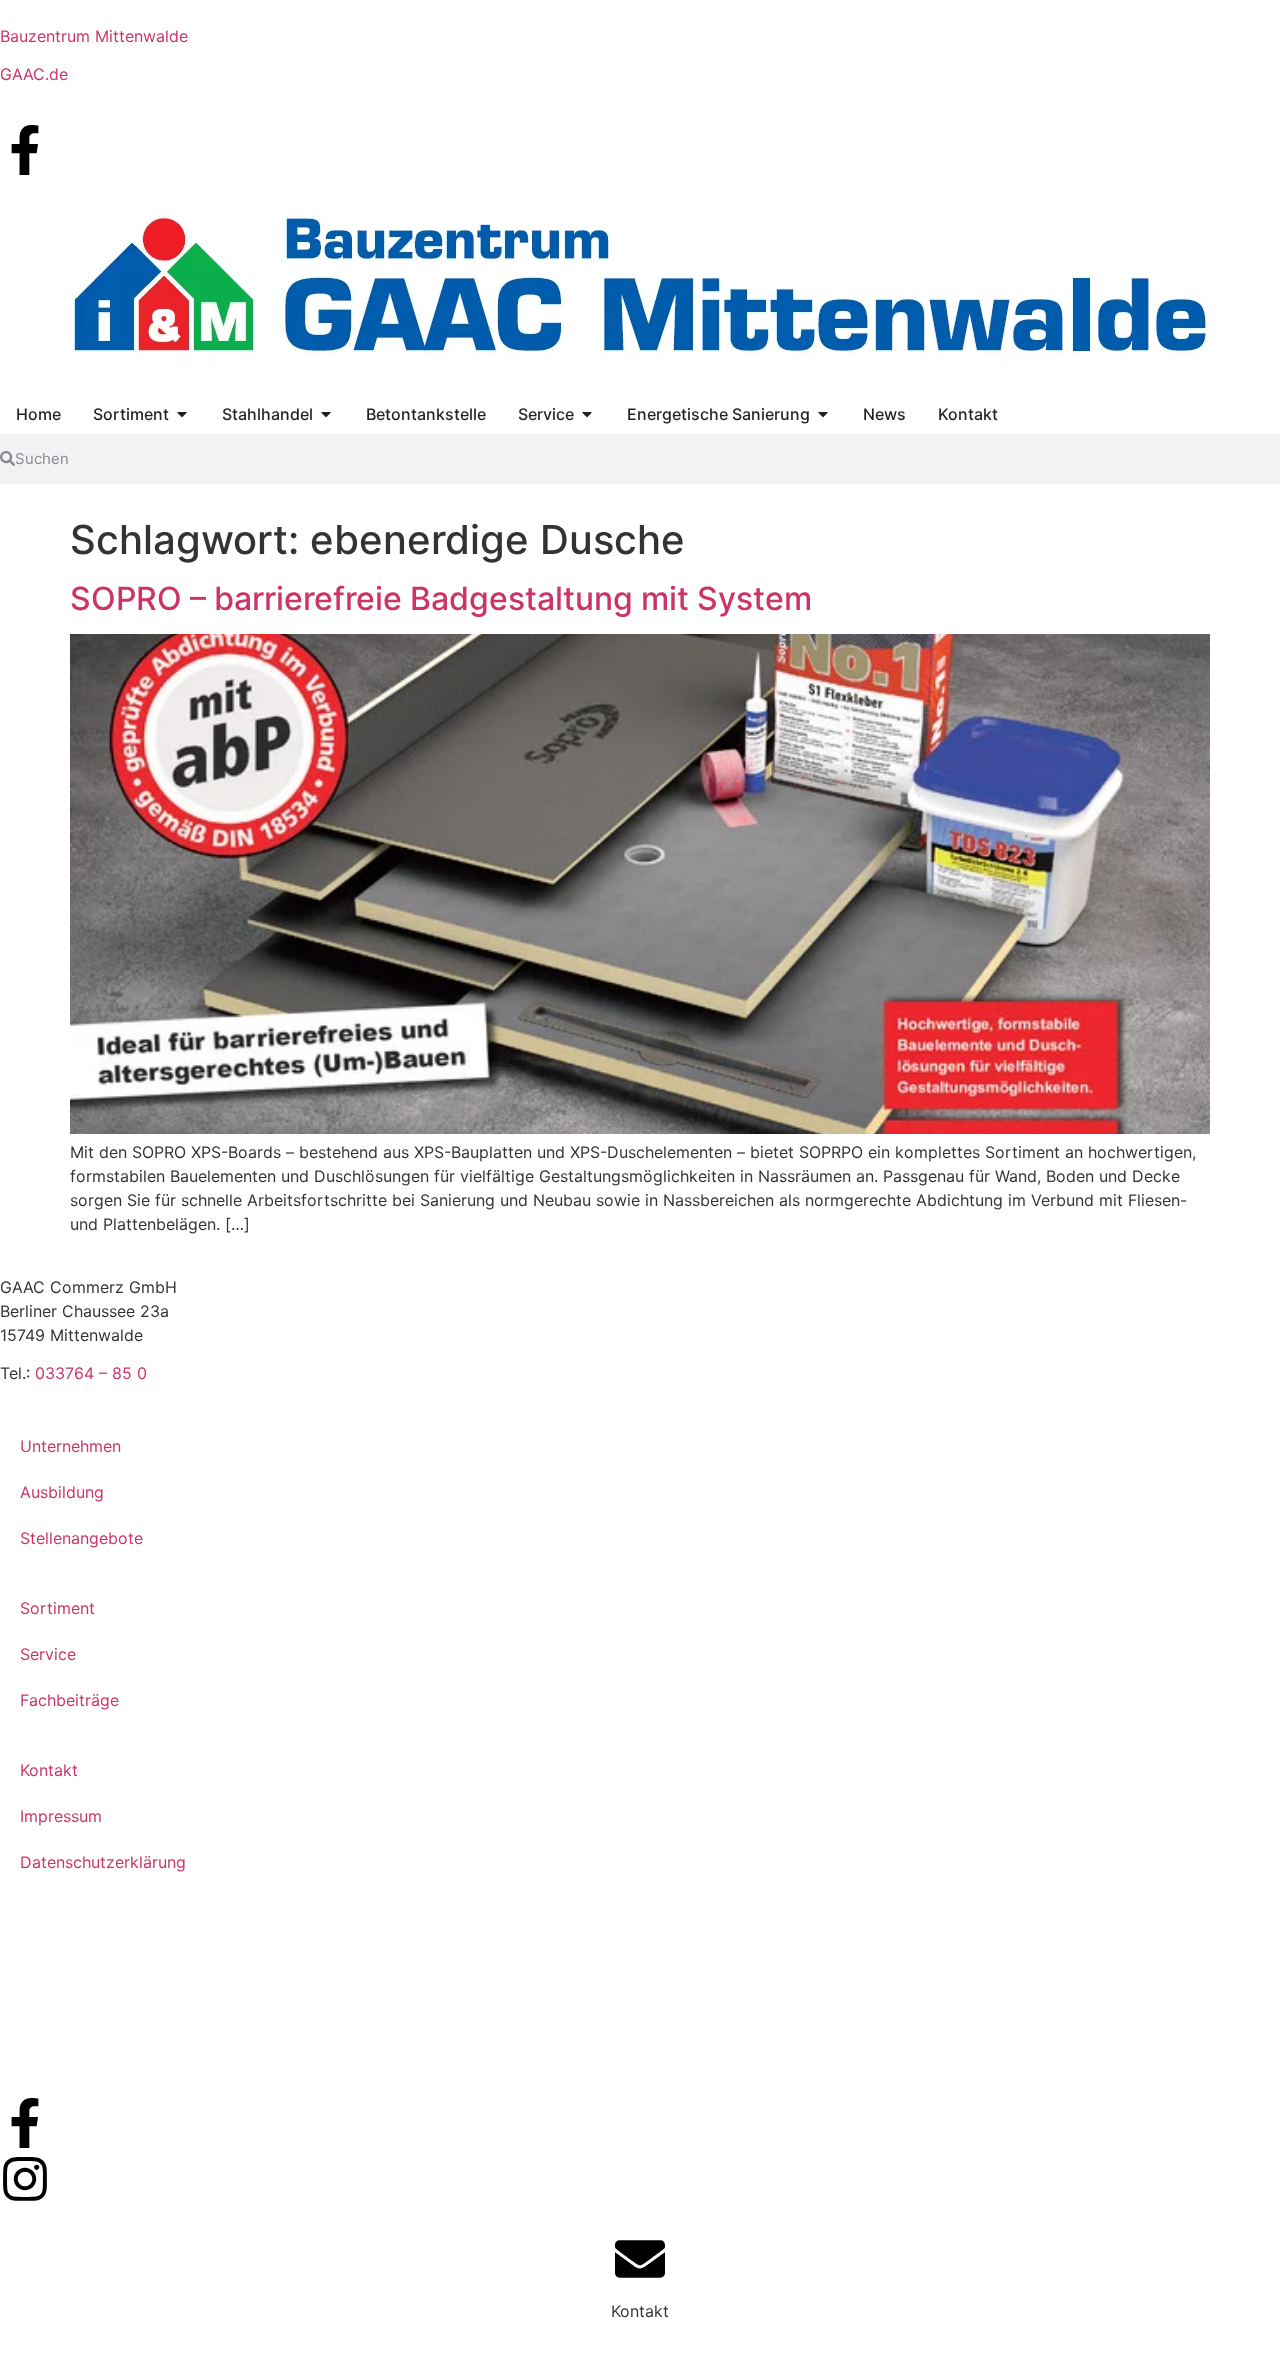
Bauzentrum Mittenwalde (94, 36)
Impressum (61, 1816)
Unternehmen (70, 1446)
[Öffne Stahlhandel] (326, 414)
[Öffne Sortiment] (182, 414)
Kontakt (49, 1770)
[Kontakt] (640, 2259)
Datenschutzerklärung (103, 1862)
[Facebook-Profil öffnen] (25, 150)
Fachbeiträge (69, 1700)
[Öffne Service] (587, 414)
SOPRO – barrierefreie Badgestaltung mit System (441, 598)
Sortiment (57, 1608)
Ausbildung (62, 1492)
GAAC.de (34, 74)
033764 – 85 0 (91, 1373)
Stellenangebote (81, 1538)
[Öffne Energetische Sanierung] (823, 414)
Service (48, 1654)
